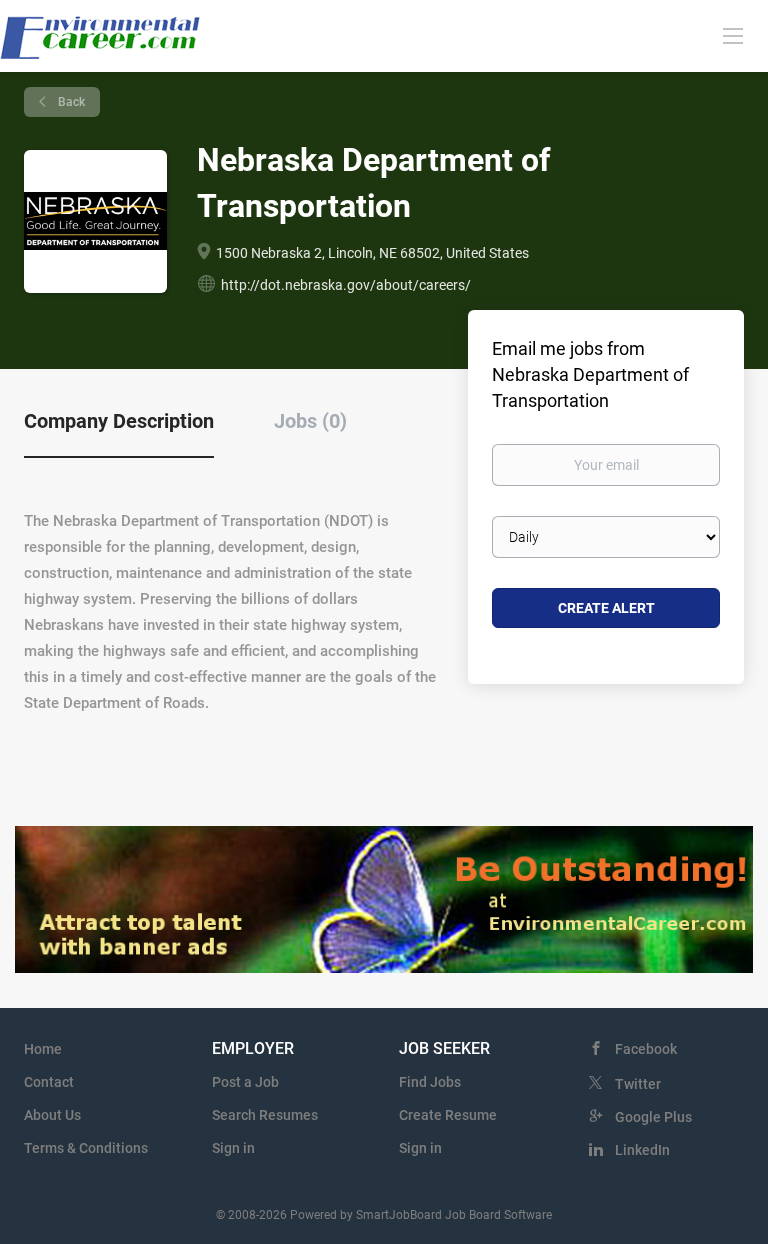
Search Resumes (265, 1115)
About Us (52, 1115)
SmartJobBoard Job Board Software (454, 1215)
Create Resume (448, 1115)
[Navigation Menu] (733, 35)
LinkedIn (642, 1150)
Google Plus (653, 1117)
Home (43, 1049)
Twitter (638, 1084)
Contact (49, 1082)
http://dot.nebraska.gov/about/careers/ (346, 285)
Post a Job (245, 1082)
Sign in (233, 1148)
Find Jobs (430, 1082)
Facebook (646, 1049)
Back (70, 102)
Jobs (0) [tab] (310, 421)
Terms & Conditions (86, 1148)
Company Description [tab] (119, 421)
